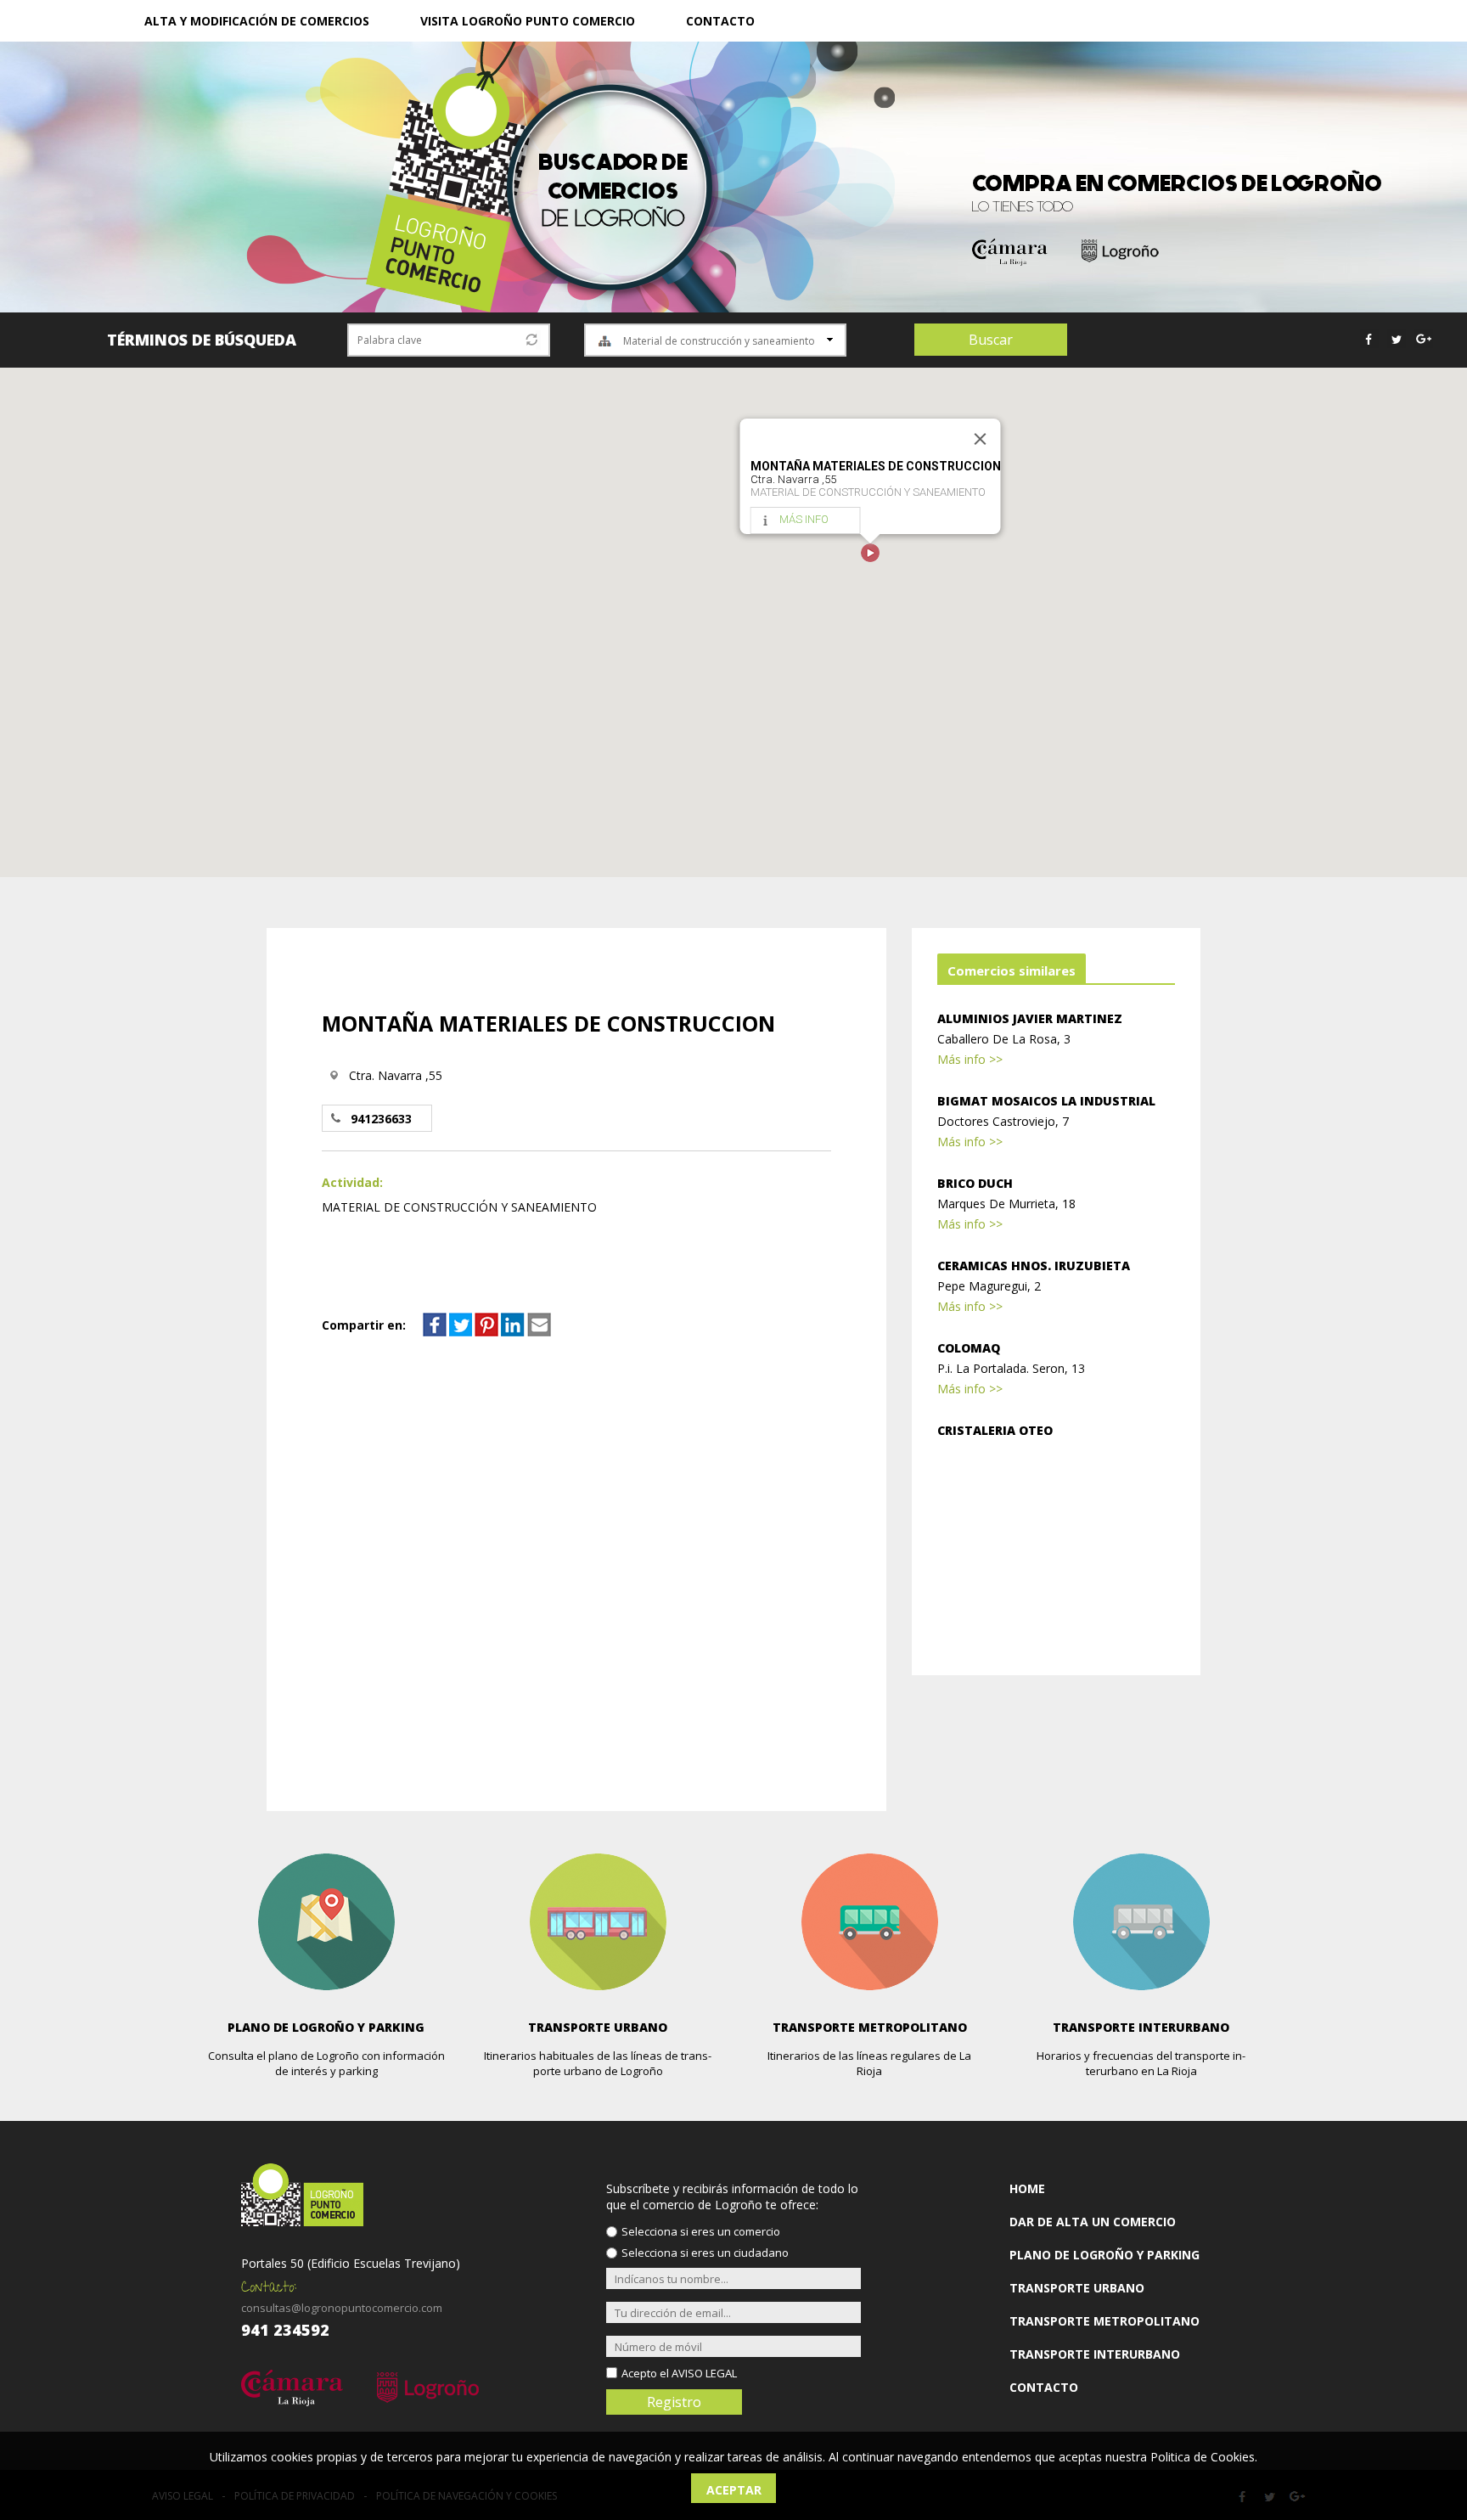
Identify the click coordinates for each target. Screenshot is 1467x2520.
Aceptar (734, 2490)
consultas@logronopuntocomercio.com (342, 2308)
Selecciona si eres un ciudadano (705, 2253)
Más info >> (970, 1059)
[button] (870, 553)
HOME (1027, 2188)
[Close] (981, 439)
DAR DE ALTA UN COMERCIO (1093, 2222)
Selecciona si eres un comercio (701, 2231)
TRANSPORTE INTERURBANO (1095, 2354)
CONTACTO (720, 21)
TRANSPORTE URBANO (1077, 2288)
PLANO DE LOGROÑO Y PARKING (1104, 2255)
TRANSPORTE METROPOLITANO (1104, 2321)
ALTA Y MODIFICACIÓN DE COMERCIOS (257, 21)
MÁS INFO (804, 519)
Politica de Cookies (1203, 2457)
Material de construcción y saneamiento (719, 341)
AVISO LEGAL (704, 2373)
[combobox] (715, 340)
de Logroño (613, 191)
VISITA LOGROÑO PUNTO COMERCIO (528, 21)
